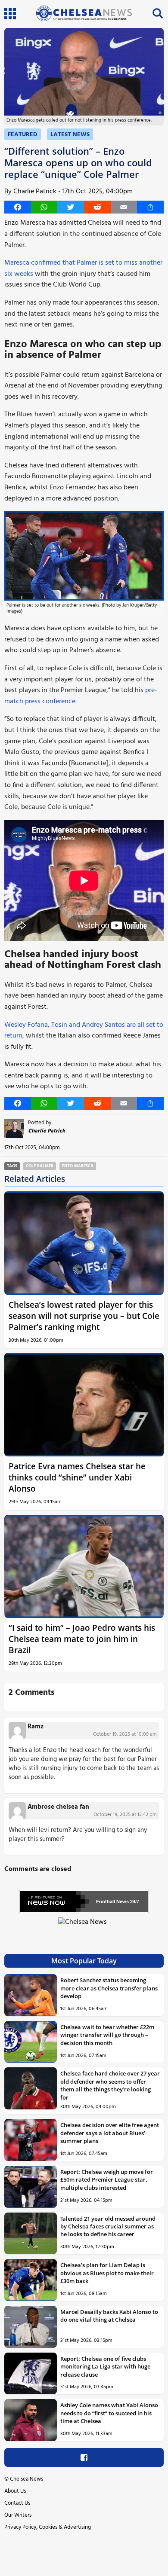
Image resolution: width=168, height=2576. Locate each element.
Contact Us (17, 2503)
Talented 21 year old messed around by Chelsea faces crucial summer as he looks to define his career (108, 2227)
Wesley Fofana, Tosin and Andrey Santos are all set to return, (84, 1031)
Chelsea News (26, 2479)
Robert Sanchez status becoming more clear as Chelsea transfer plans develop (109, 1988)
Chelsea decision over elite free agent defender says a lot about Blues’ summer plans (110, 2133)
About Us (15, 2491)
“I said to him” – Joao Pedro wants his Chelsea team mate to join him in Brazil (82, 1639)
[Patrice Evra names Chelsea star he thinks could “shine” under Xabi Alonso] (84, 1405)
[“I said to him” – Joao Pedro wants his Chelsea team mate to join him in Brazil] (84, 1567)
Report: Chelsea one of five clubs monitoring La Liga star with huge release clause (105, 2367)
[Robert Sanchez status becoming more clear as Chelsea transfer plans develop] (31, 1995)
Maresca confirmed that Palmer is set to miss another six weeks (83, 269)
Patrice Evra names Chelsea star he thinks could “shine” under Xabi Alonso (77, 1477)
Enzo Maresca (78, 1166)
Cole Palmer (40, 1166)
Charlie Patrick (35, 192)
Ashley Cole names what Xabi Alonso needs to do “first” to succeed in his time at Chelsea (109, 2413)
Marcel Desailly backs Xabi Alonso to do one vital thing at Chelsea (109, 2316)
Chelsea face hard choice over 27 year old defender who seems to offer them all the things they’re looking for (110, 2085)
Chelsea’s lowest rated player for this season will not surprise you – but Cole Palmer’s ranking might (84, 1316)
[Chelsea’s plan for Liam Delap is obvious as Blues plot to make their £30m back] (31, 2280)
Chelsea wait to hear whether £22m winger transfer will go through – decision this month (107, 2035)
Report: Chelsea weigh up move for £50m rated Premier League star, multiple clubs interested (107, 2180)
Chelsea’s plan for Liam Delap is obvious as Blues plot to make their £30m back (107, 2273)
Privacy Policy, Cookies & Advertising (48, 2527)
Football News (112, 1901)
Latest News (70, 135)
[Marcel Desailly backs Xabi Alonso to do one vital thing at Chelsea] (31, 2327)
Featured (23, 135)
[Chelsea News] (84, 1927)
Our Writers (18, 2515)
